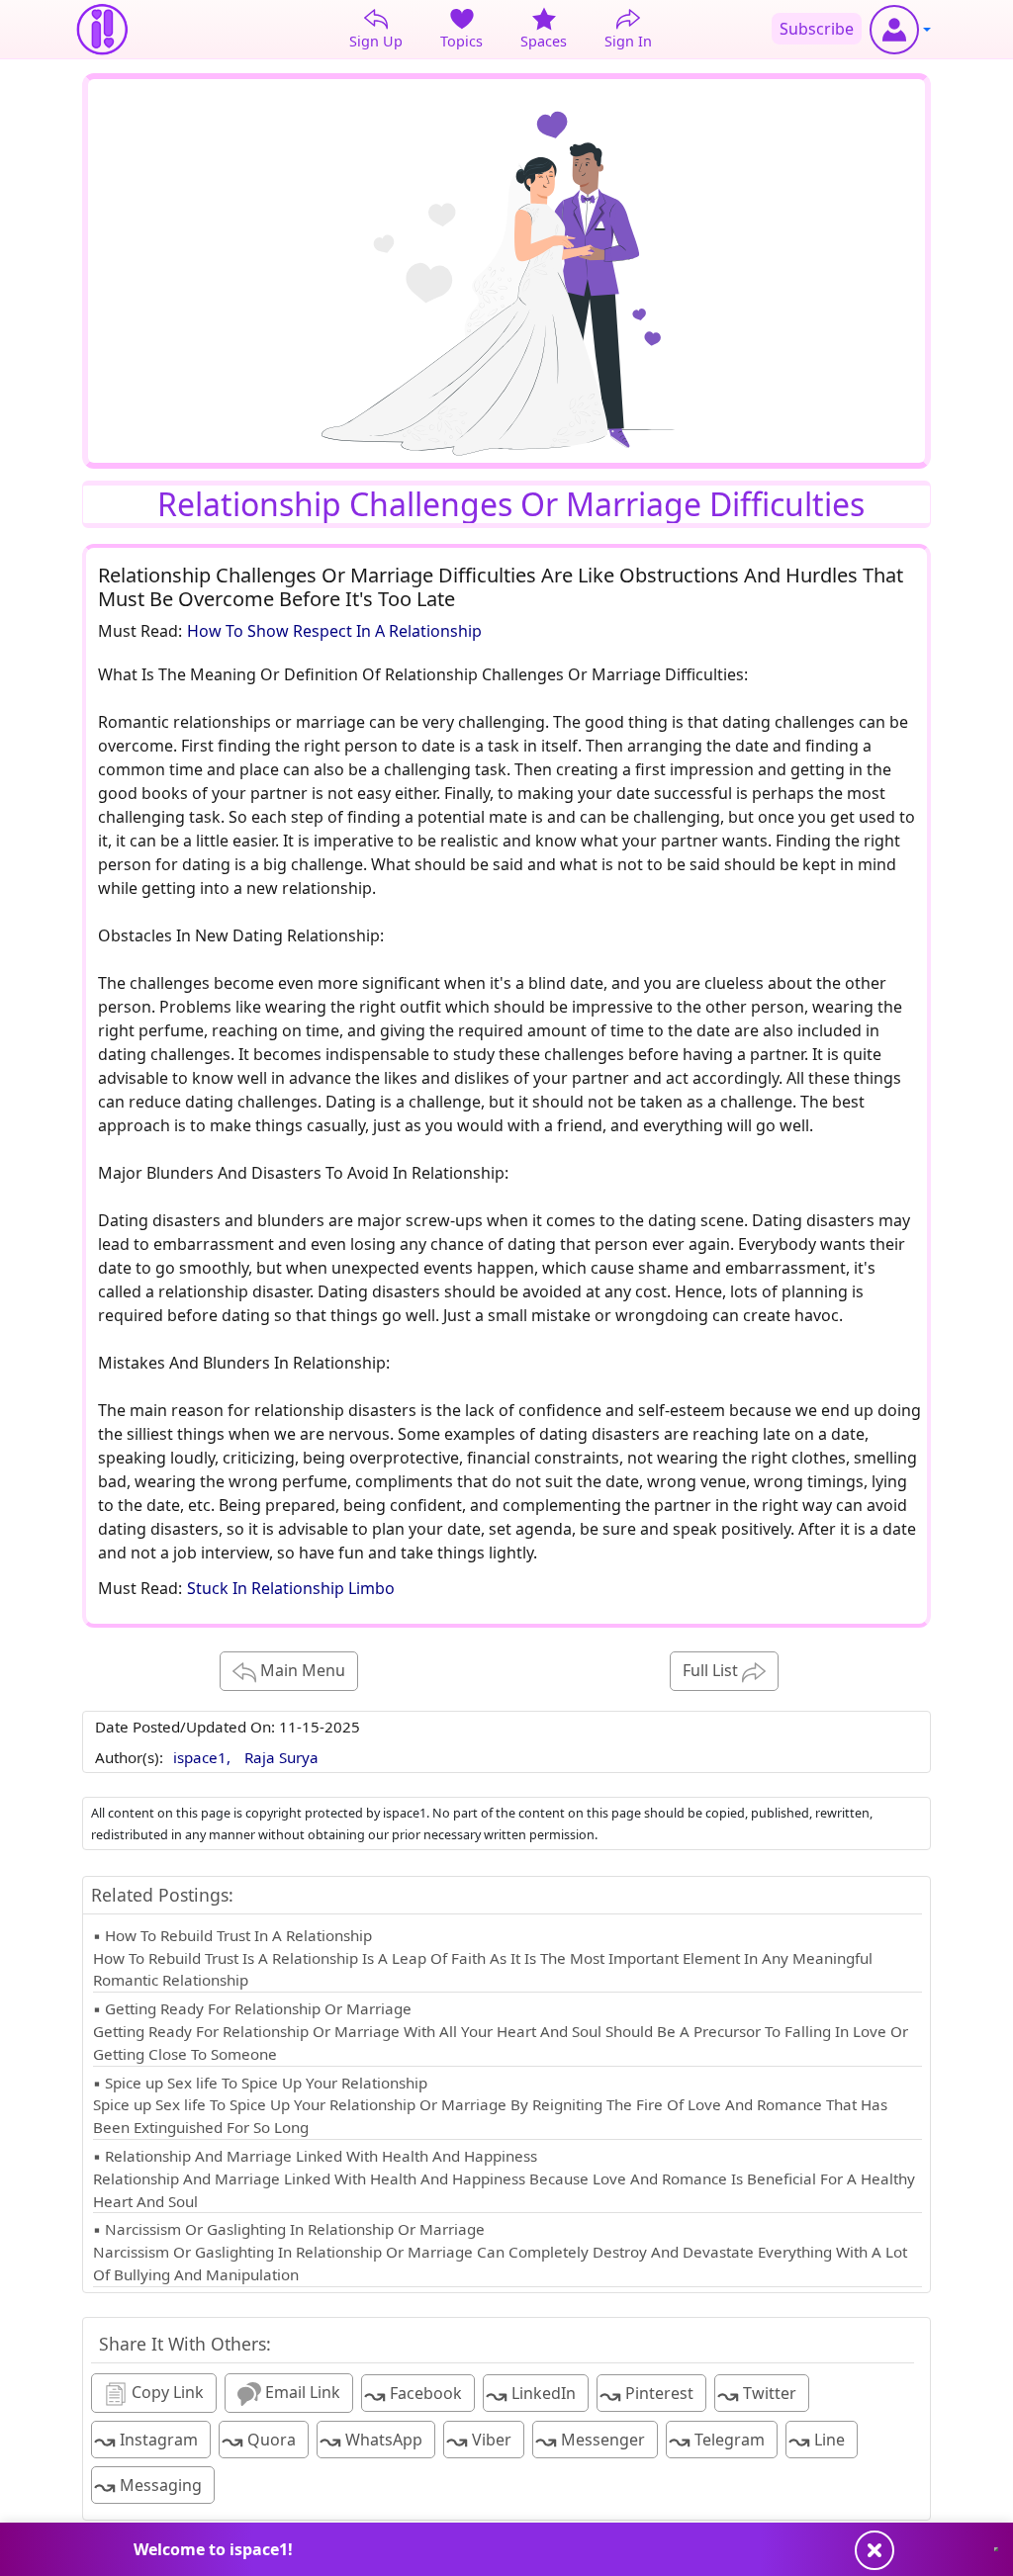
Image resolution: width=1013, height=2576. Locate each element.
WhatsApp (371, 2440)
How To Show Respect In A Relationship (334, 631)
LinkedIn (531, 2395)
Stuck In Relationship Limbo (291, 1588)
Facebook (413, 2395)
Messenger (590, 2440)
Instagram (146, 2440)
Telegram (717, 2440)
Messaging (148, 2486)
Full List (712, 1670)
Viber (479, 2440)
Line (817, 2440)
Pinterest (646, 2395)
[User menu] (900, 30)
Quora (259, 2440)
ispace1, (204, 1757)
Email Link (301, 2392)
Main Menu (301, 1670)
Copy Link (166, 2392)
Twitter (757, 2395)
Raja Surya (281, 1757)
